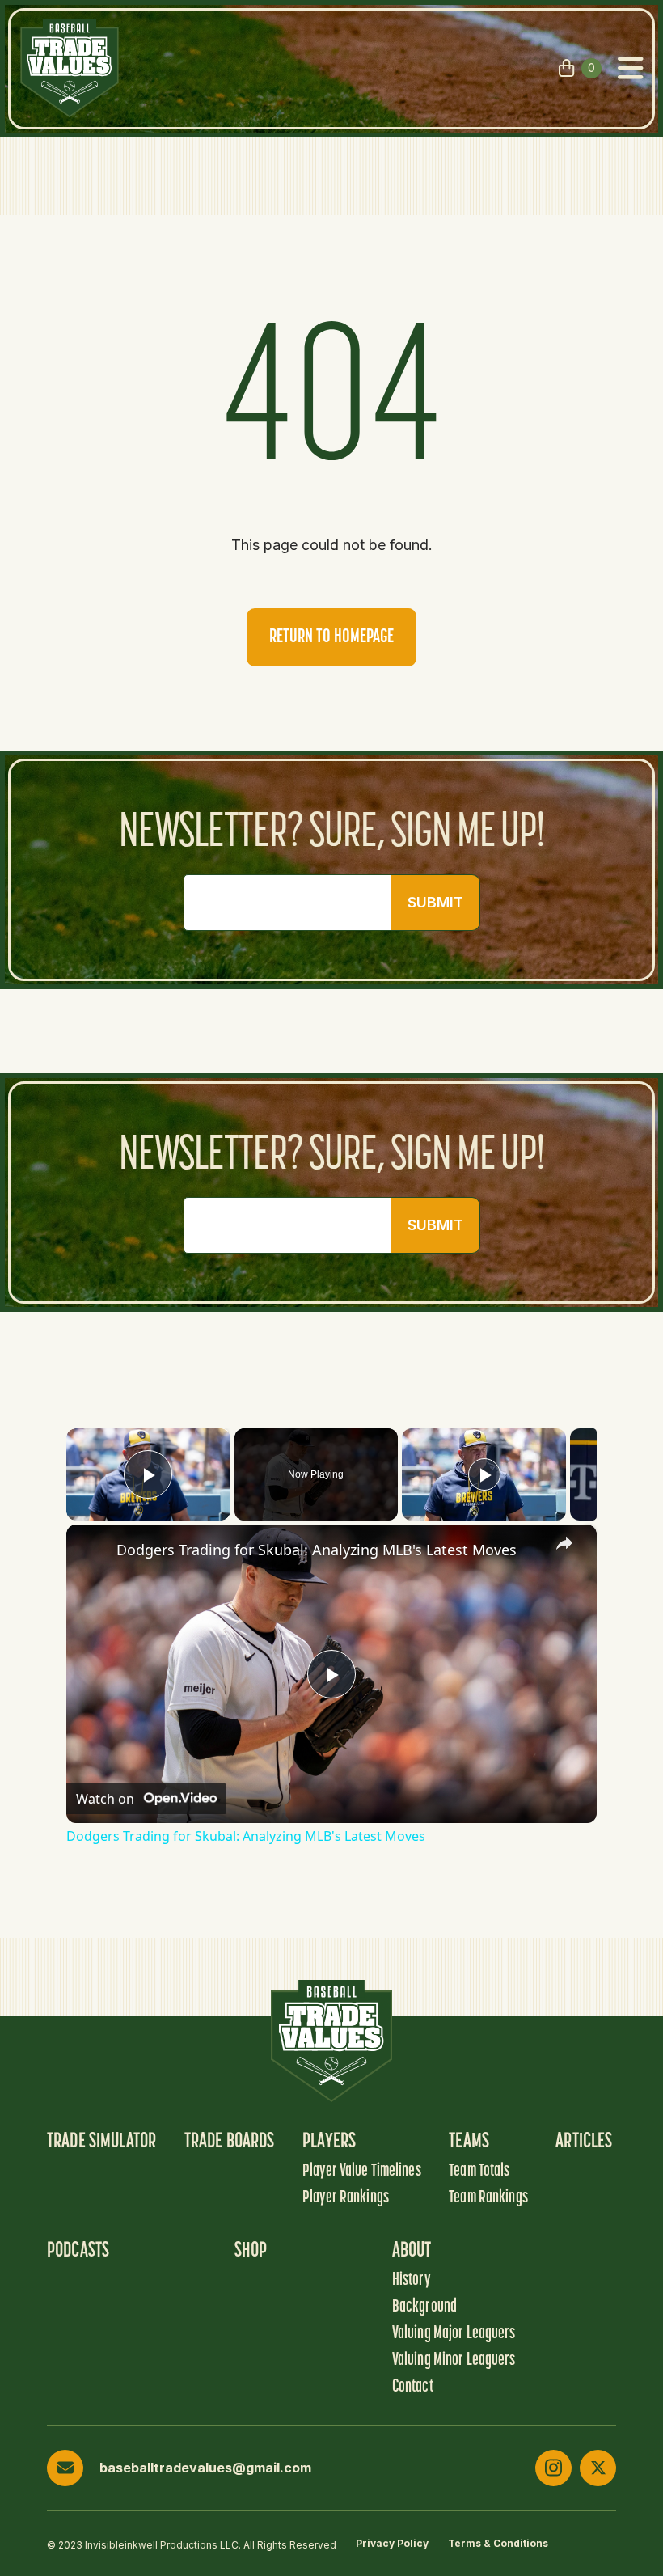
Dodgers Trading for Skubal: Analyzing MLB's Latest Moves (317, 1550)
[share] (564, 1543)
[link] (92, 1550)
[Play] (484, 1474)
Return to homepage (331, 637)
